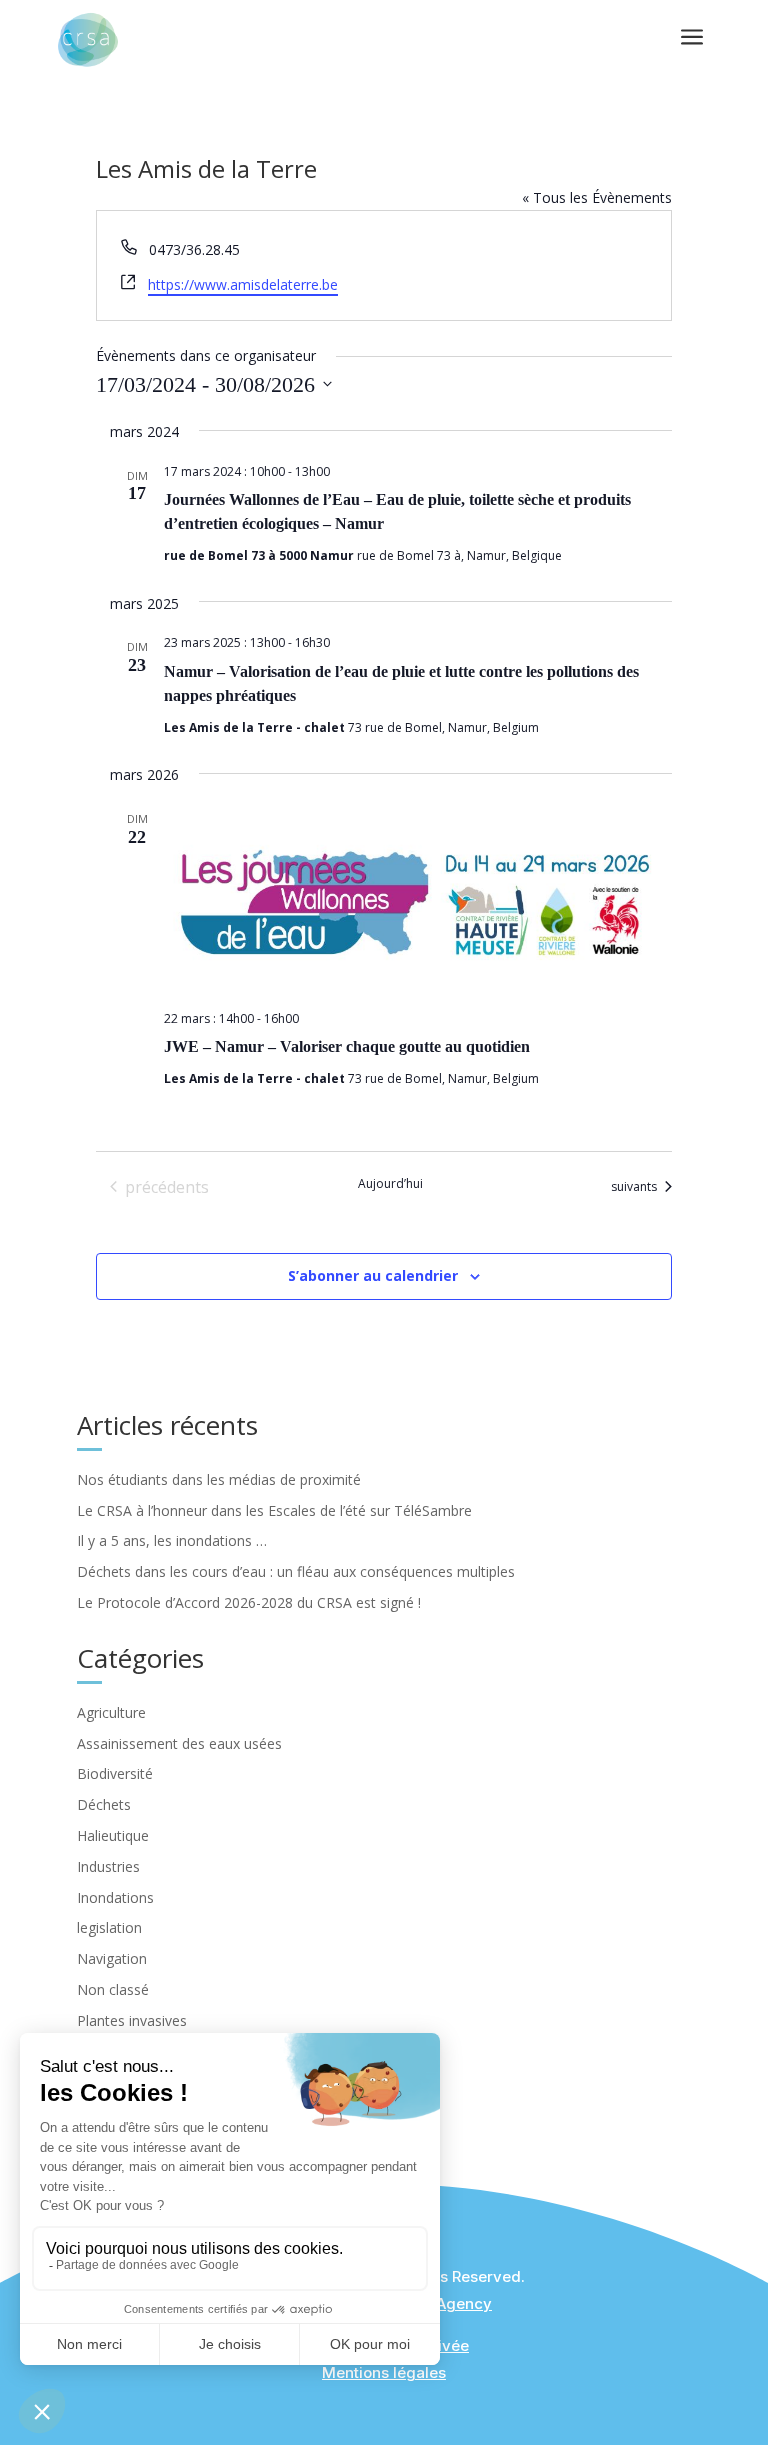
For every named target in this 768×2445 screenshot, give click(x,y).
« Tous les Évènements (597, 197)
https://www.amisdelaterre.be (243, 284)
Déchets (104, 1804)
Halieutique (113, 1835)
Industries (108, 1866)
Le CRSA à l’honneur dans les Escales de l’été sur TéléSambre (274, 1510)
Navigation (112, 1958)
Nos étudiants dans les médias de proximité (219, 1479)
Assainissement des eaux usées (179, 1743)
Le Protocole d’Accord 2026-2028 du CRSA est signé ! (249, 1602)
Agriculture (111, 1712)
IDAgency (457, 2303)
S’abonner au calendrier (373, 1275)
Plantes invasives (132, 2020)
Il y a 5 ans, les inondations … (172, 1540)
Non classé (113, 1989)
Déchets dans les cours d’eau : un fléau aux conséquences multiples (296, 1571)
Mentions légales (384, 2372)
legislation (109, 1927)
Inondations (115, 1897)
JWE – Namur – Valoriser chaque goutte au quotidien (347, 1046)
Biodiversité (115, 1773)
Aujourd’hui (390, 1184)
